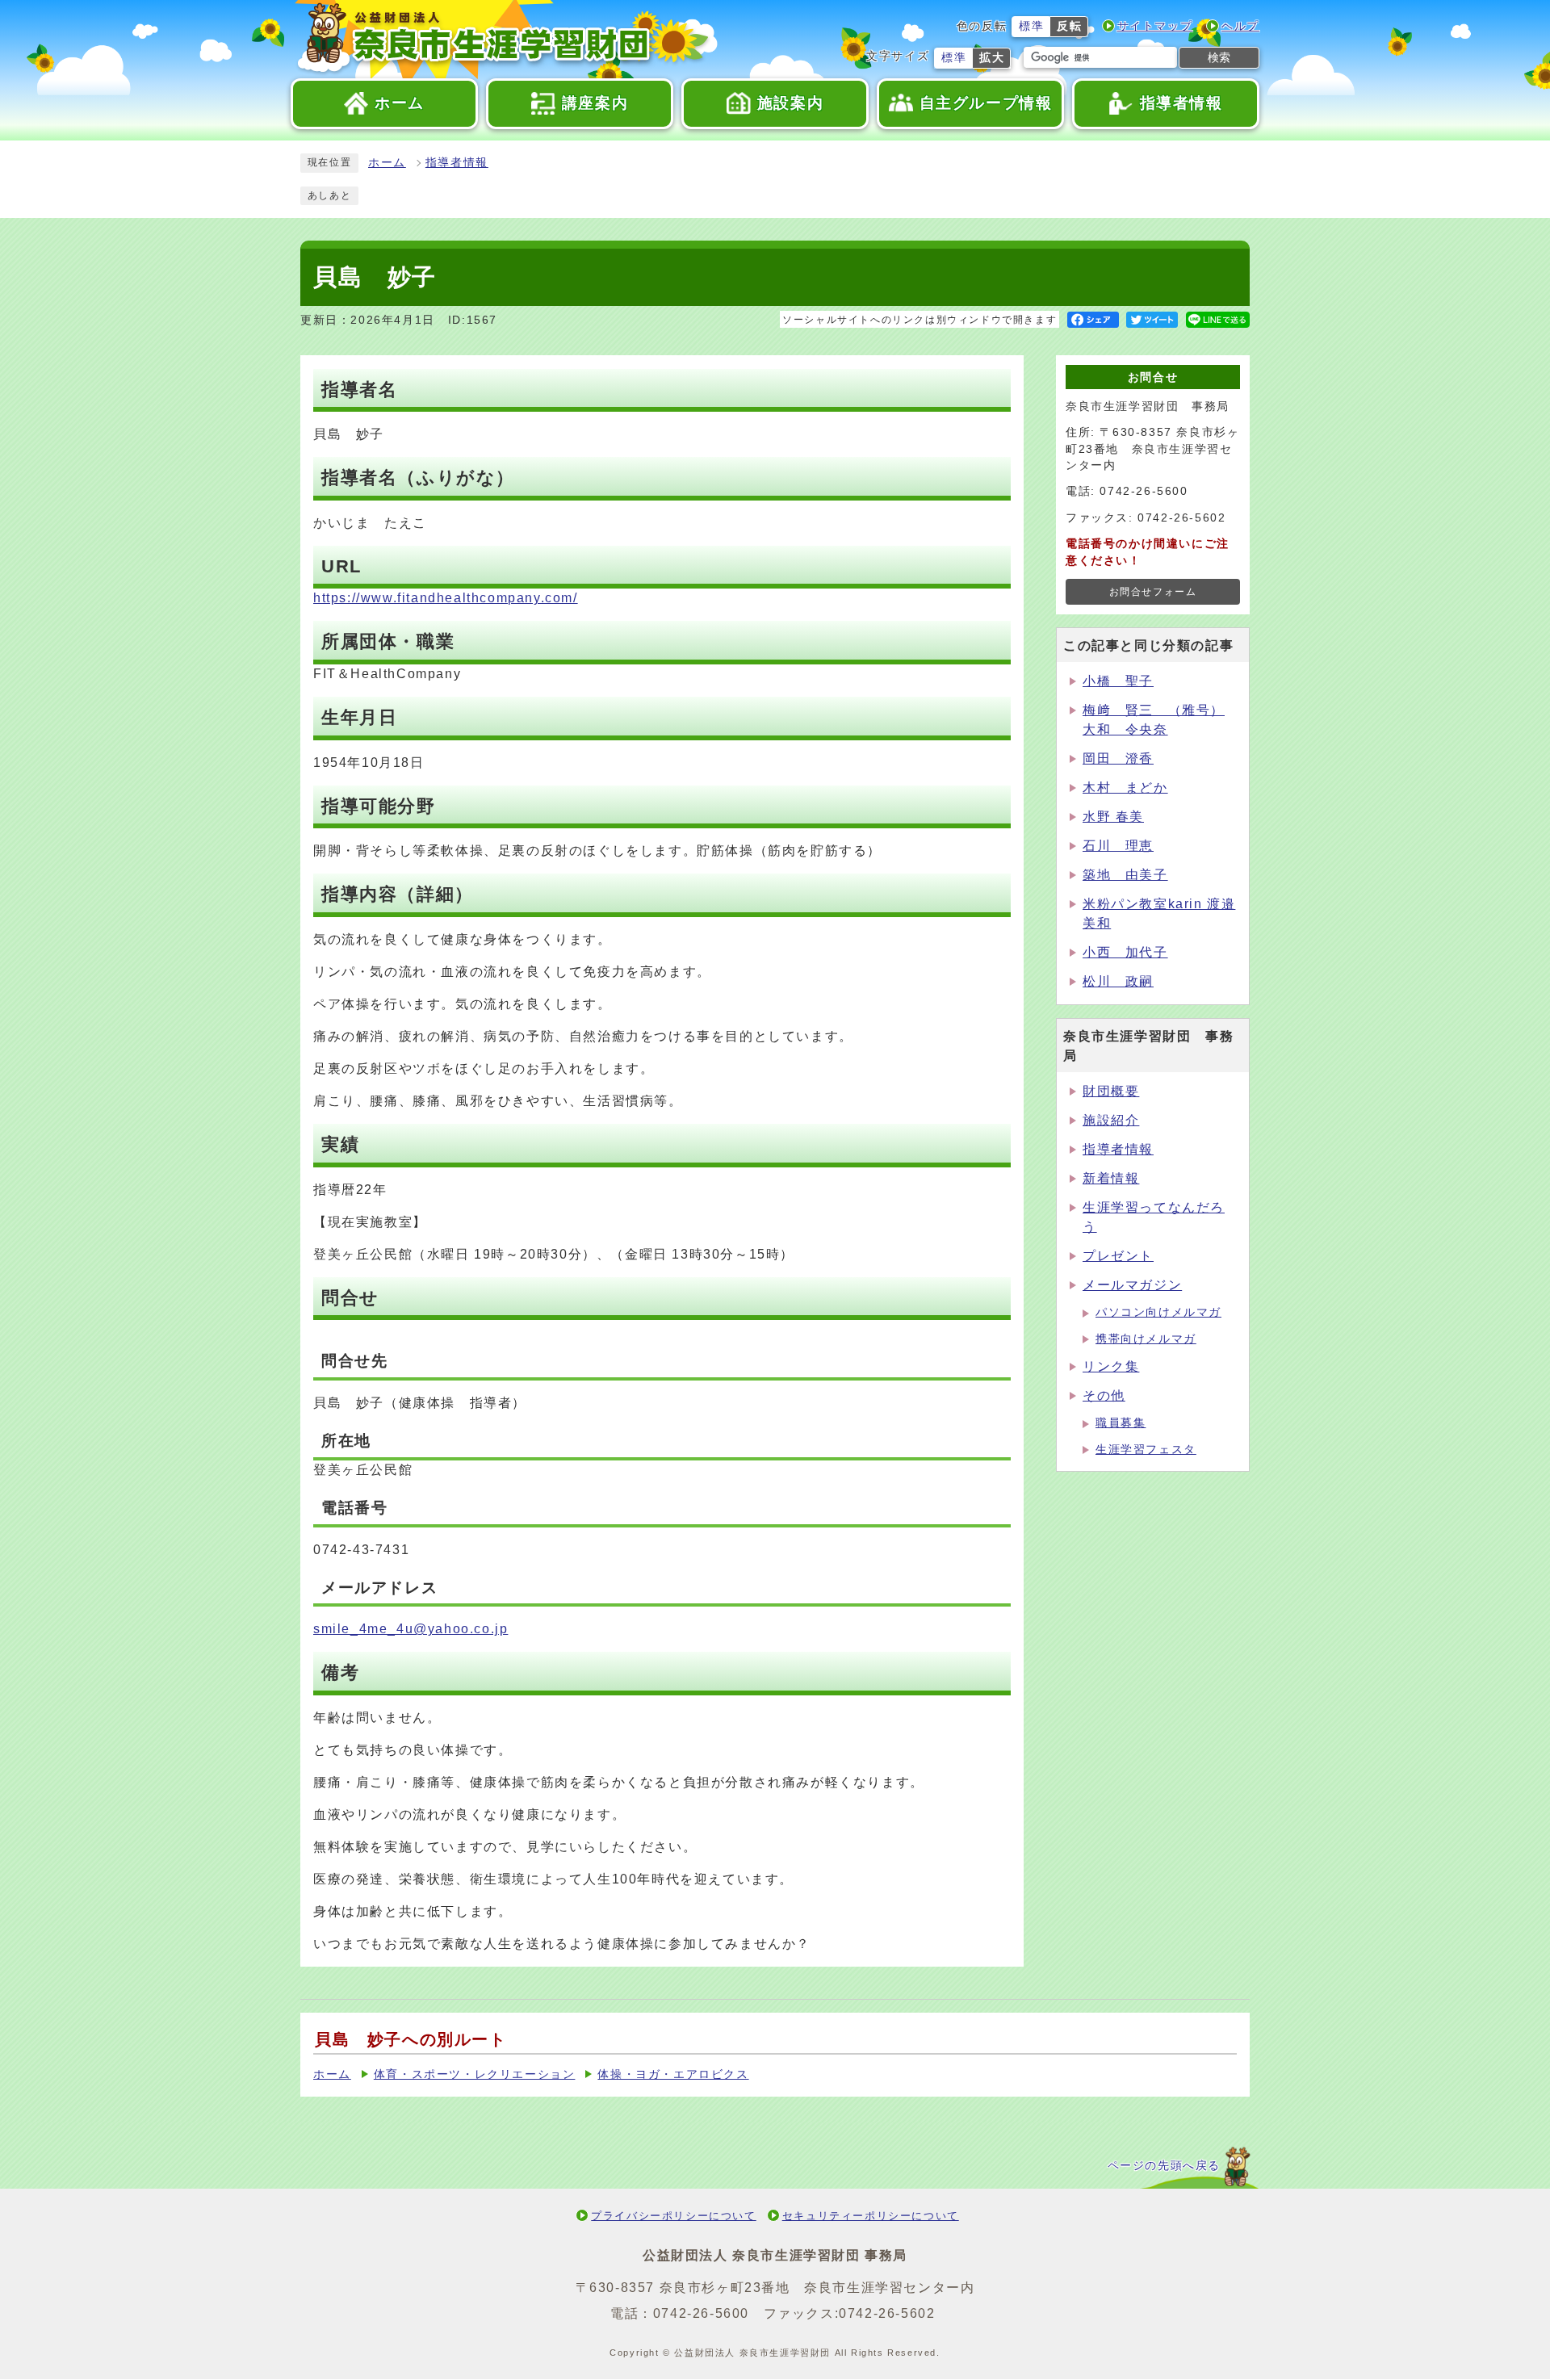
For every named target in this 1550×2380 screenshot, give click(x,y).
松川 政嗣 (1118, 981)
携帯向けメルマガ (1146, 1339)
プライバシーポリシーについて (673, 2216)
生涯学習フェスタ (1146, 1450)
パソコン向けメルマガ (1158, 1312)
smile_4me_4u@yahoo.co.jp (411, 1629)
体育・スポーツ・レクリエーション (475, 2074)
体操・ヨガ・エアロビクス (673, 2074)
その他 (1104, 1395)
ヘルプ (1240, 26)
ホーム (387, 163)
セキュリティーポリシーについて (871, 2216)
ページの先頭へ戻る (1164, 2166)
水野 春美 (1113, 817)
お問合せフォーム (1153, 592)
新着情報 (1111, 1178)
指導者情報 (457, 163)
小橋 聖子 (1118, 681)
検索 (1219, 57)
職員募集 (1121, 1423)
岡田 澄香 (1118, 758)
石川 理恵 (1118, 846)
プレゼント (1118, 1256)
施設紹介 (1111, 1120)
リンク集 (1111, 1366)
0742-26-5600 (701, 2313)
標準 (1031, 26)
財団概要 (1111, 1091)
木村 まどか (1125, 788)
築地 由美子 (1125, 875)
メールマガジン (1132, 1285)
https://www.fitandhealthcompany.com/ (446, 598)
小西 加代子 (1125, 952)
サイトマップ (1155, 26)
